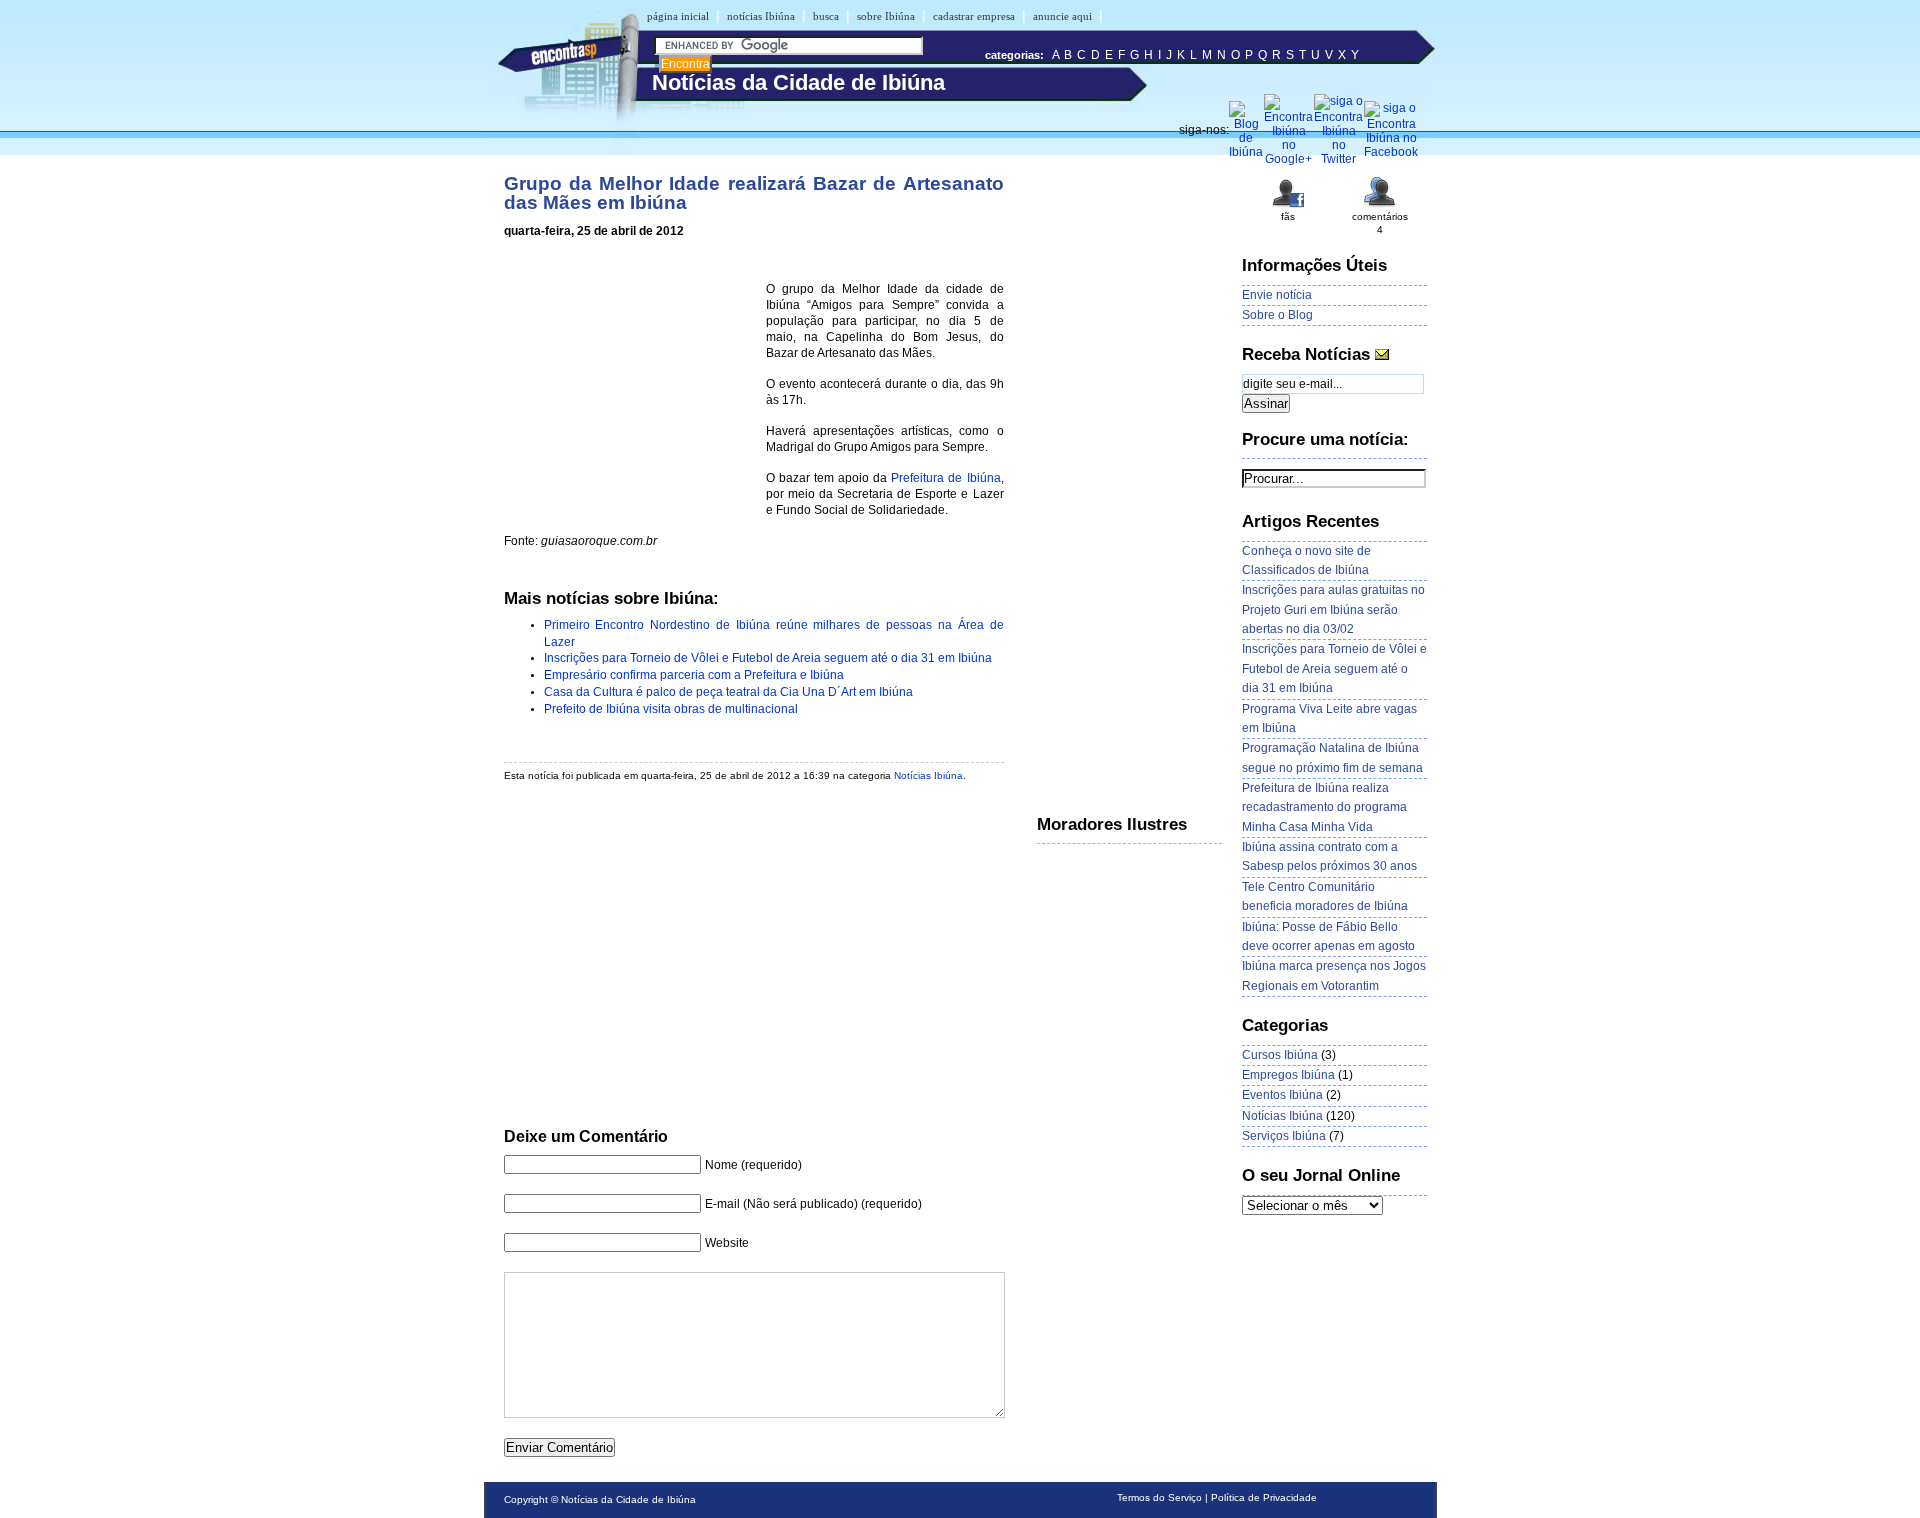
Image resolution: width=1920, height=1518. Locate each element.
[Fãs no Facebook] (1288, 205)
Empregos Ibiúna (1288, 1075)
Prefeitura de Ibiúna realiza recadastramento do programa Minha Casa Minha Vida (1324, 807)
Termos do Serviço (1159, 1497)
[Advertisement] (631, 382)
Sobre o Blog (1277, 315)
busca (826, 16)
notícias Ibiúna (761, 16)
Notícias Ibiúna (928, 775)
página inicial (678, 16)
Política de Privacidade (1264, 1497)
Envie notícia (1277, 295)
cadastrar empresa (974, 16)
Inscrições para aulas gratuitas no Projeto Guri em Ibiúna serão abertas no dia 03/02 (1333, 609)
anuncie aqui (1062, 16)
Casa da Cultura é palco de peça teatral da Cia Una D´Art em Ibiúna (728, 692)
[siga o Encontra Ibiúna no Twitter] (1339, 159)
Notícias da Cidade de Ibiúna (628, 1499)
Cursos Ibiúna (1280, 1055)
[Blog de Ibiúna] (1246, 152)
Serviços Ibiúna (1284, 1136)
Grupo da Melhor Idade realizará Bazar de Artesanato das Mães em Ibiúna (754, 193)
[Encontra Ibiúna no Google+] (1289, 159)
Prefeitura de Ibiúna (945, 478)
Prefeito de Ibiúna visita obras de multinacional (671, 709)
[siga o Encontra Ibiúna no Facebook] (1391, 152)
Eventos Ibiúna (1282, 1095)
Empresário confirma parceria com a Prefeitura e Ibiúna (694, 675)
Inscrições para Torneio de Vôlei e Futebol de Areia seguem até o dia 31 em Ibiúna (768, 658)
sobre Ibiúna (886, 16)
